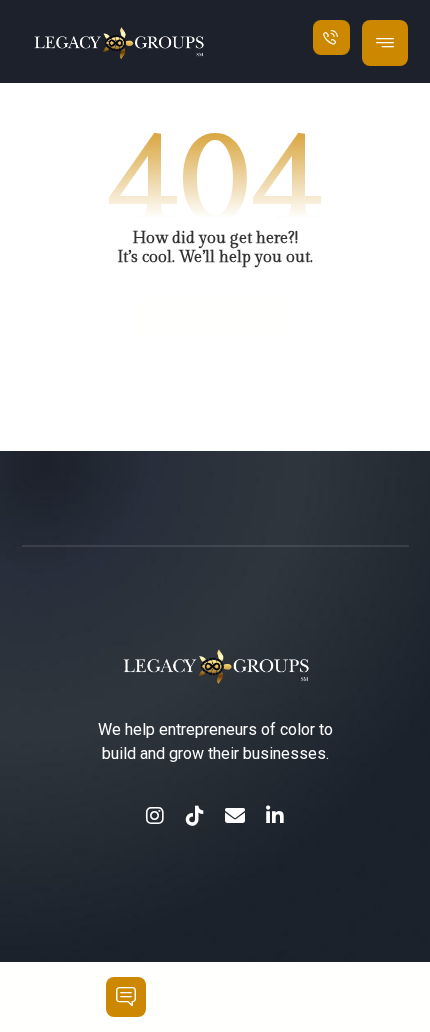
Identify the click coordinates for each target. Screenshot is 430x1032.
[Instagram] (155, 816)
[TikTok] (195, 816)
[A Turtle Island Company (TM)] (151, 44)
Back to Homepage (215, 319)
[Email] (235, 816)
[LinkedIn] (275, 816)
